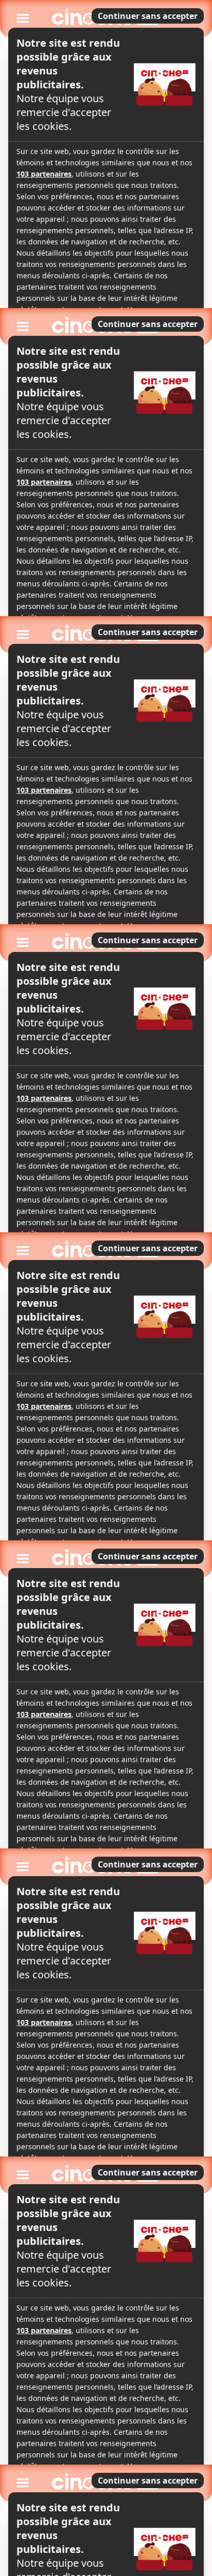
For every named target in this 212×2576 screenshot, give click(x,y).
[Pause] (106, 1288)
